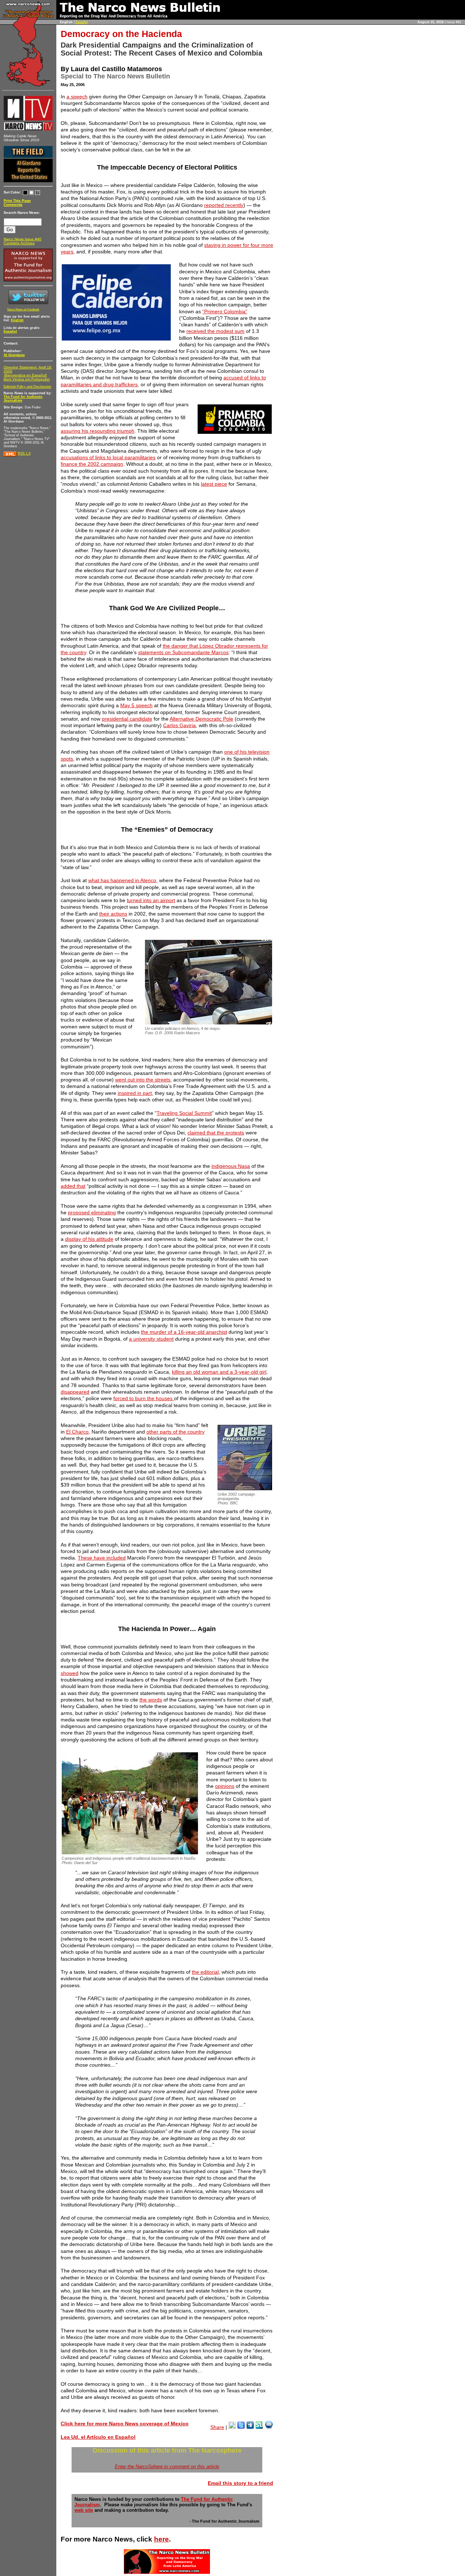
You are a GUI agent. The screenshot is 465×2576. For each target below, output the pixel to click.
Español (82, 22)
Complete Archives (19, 243)
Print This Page (17, 201)
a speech (77, 97)
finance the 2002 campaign (92, 464)
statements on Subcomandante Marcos (183, 652)
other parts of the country (175, 1432)
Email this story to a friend (240, 2483)
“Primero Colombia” (225, 311)
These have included (102, 1558)
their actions (113, 914)
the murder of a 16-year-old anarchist (184, 1332)
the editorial (205, 1972)
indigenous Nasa (231, 1166)
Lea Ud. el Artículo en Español (98, 2437)
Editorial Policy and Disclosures (27, 387)
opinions (225, 1786)
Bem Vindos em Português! (27, 379)
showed (70, 1673)
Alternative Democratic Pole (201, 719)
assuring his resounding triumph (98, 431)
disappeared (75, 1392)
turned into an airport (151, 900)
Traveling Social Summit (184, 1113)
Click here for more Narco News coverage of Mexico (125, 2424)
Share (217, 2427)
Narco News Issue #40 (23, 239)
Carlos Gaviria (179, 725)
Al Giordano (14, 355)
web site (84, 2510)
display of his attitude (89, 1239)
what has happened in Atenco (122, 880)
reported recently (224, 205)
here (161, 2539)
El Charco (77, 1432)
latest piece (214, 484)
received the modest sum (215, 331)
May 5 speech (136, 705)
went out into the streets (143, 1080)
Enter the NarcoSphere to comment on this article (167, 2467)
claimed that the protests (216, 1133)
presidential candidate (127, 719)
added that (73, 1186)
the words (151, 1700)
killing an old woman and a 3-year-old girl (219, 1372)
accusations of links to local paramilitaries (108, 457)
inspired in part (135, 1093)
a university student (151, 1339)
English (17, 320)
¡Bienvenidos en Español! (25, 375)
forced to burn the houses (144, 1398)
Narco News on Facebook (23, 309)
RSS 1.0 (24, 453)
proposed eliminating (92, 1212)
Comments (13, 205)
